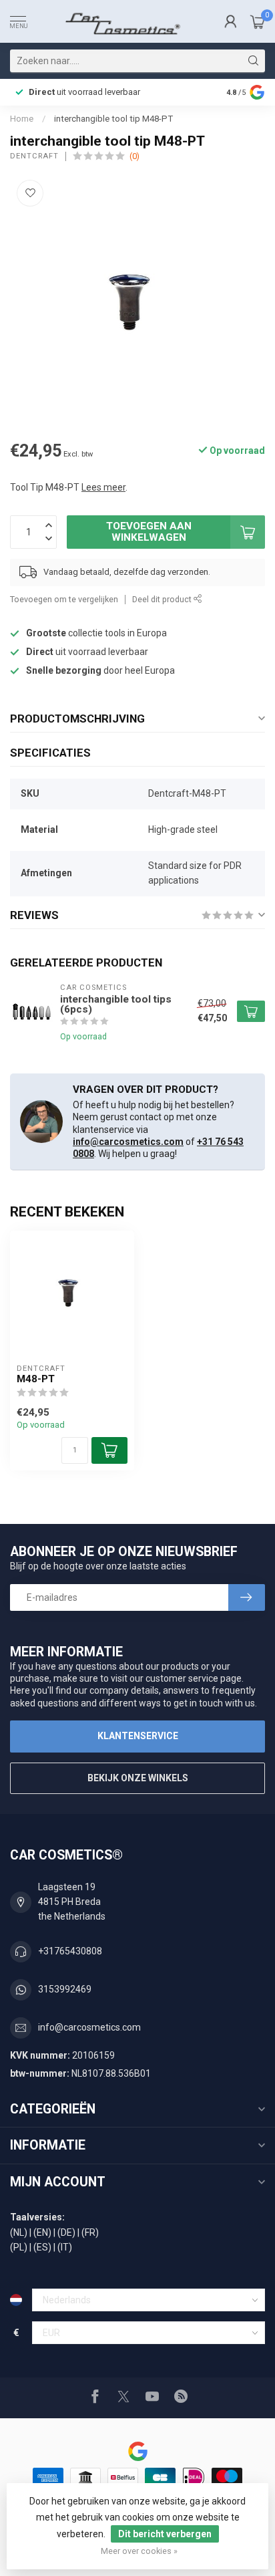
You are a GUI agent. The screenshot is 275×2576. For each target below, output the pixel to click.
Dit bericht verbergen (165, 2534)
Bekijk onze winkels (138, 1778)
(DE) (66, 2232)
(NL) (19, 2232)
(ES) (42, 2247)
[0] (258, 21)
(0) (134, 156)
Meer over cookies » (139, 2551)
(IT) (65, 2247)
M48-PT (36, 1379)
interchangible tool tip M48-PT (113, 119)
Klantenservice (138, 1736)
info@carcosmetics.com (128, 1142)
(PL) (19, 2247)
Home (22, 119)
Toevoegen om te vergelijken (64, 599)
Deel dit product (163, 599)
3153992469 (65, 1989)
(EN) (42, 2232)
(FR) (90, 2232)
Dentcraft (34, 156)
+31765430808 (70, 1951)
